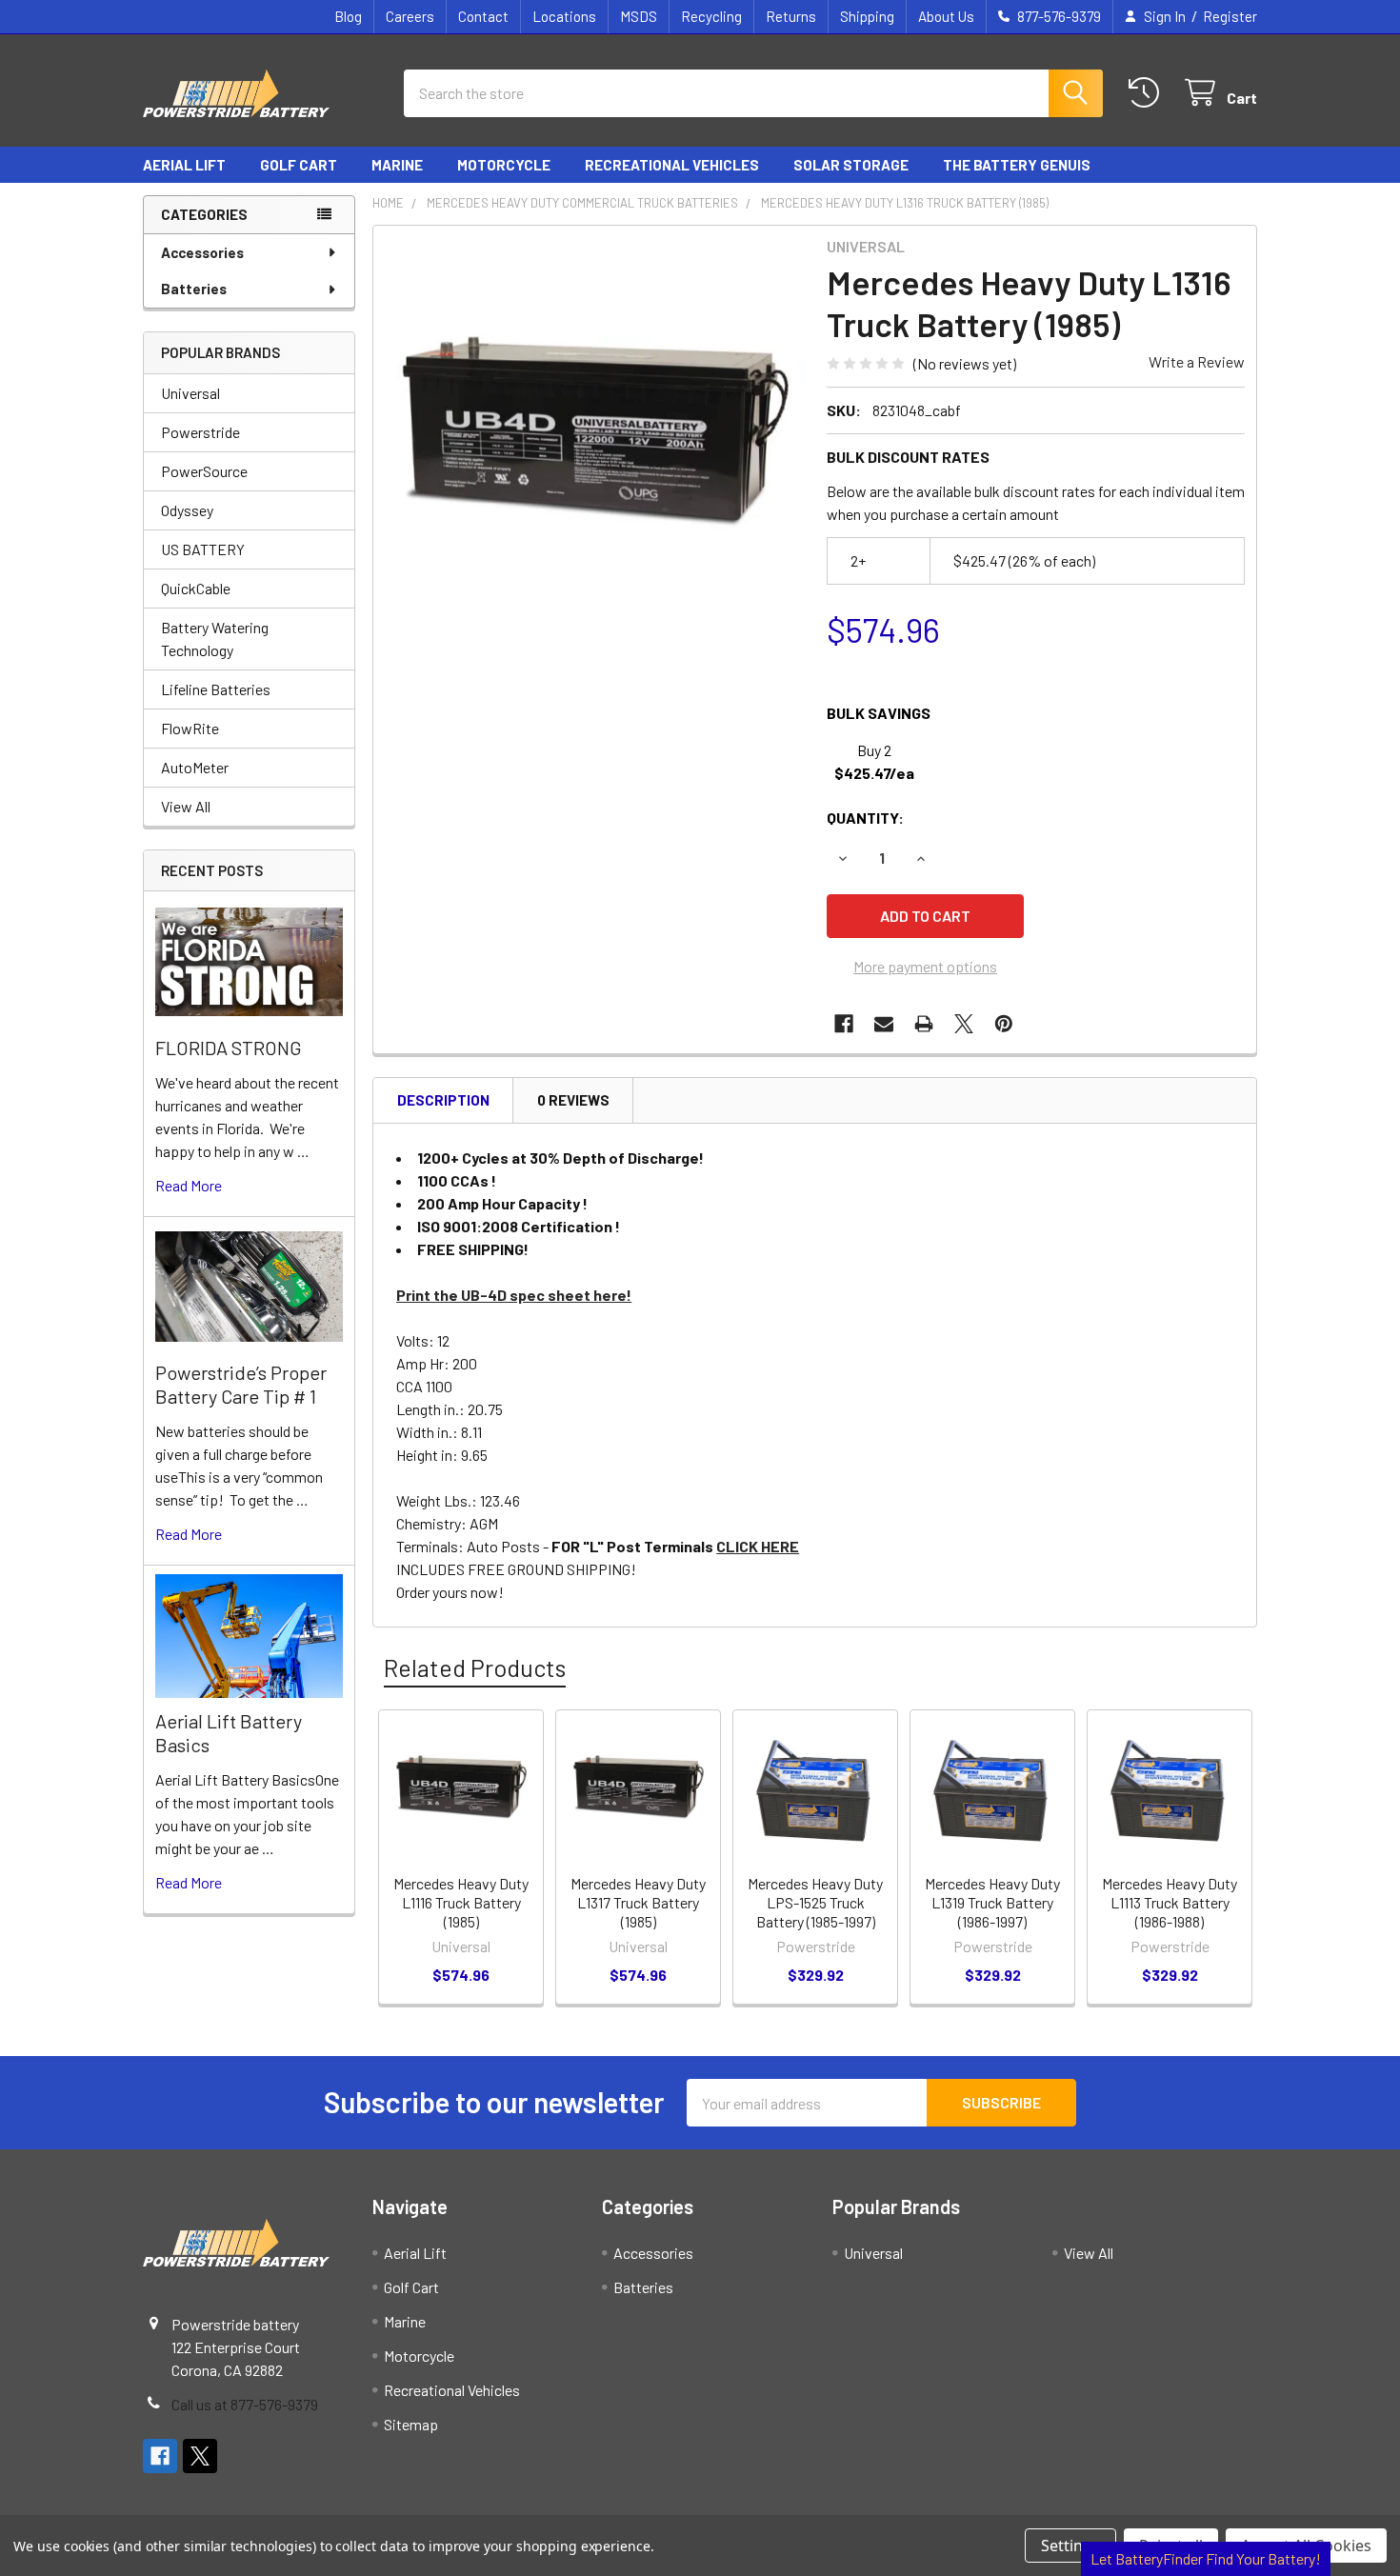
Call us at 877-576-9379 (245, 2404)
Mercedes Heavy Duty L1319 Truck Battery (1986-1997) (992, 1902)
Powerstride (200, 432)
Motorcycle (504, 165)
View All (186, 806)
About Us (946, 16)
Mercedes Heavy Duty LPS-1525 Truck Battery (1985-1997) (815, 1902)
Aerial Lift (184, 165)
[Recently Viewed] (1148, 93)
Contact (483, 16)
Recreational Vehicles (672, 165)
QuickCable (196, 588)
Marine (397, 165)
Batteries (194, 289)
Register (1230, 16)
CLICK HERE (758, 1546)
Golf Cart (299, 165)
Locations (564, 16)
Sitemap (411, 2424)
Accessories (202, 252)
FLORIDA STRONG (229, 1048)
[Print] (924, 1024)
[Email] (884, 1024)
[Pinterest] (1004, 1024)
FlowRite (190, 728)
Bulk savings (879, 713)
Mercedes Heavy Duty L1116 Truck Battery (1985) (461, 1902)
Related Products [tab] (475, 1667)
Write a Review (1197, 361)
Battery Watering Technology (215, 639)
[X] (964, 1024)
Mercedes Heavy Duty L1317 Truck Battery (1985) (638, 1902)
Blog (348, 16)
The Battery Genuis (1017, 165)
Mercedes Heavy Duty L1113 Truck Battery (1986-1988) (1170, 1902)
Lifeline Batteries (216, 689)
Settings (1070, 2546)
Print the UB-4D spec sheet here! (514, 1295)
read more (189, 1185)
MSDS (639, 16)
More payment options (925, 966)
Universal (190, 393)
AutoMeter (195, 767)
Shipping (867, 16)
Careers (410, 16)
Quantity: (865, 818)
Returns (791, 16)
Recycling (711, 16)
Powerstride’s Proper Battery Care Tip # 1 (241, 1384)
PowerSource (204, 471)
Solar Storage (851, 165)
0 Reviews (573, 1100)
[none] (594, 447)
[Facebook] (844, 1024)
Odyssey (187, 510)
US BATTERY (203, 549)
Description (443, 1100)
